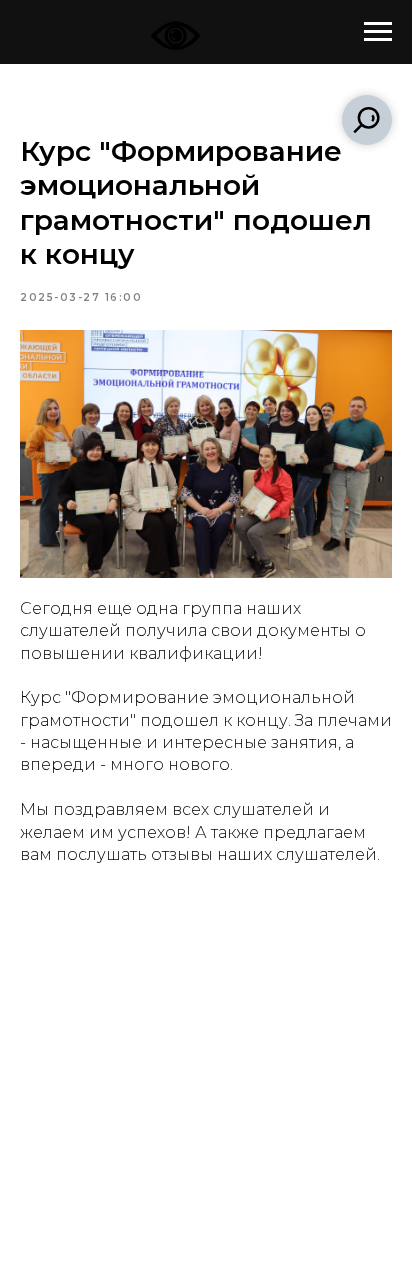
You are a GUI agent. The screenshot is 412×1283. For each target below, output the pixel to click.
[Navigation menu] (378, 32)
